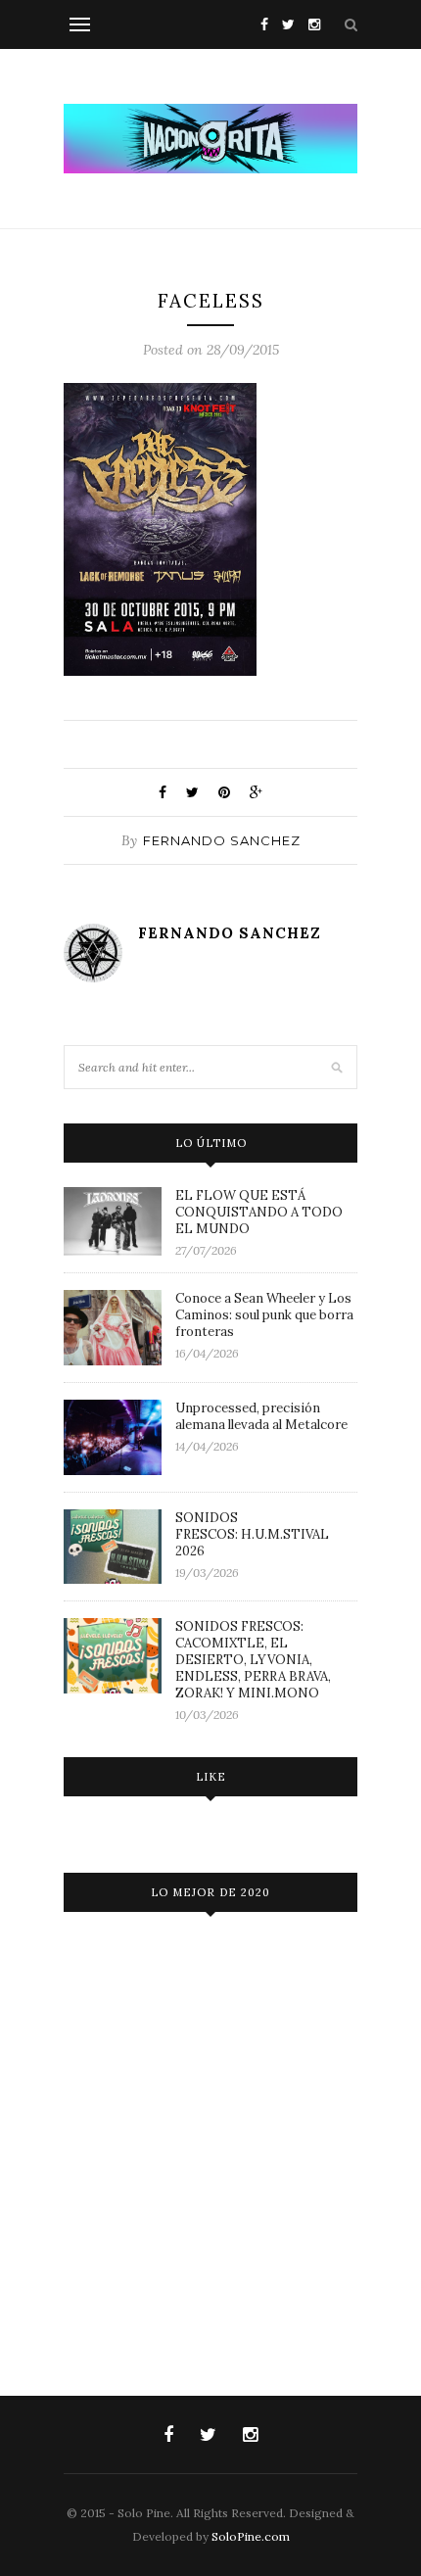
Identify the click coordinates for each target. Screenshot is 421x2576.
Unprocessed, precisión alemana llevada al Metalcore (261, 1416)
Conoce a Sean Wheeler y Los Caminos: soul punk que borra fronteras (264, 1315)
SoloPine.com (251, 2536)
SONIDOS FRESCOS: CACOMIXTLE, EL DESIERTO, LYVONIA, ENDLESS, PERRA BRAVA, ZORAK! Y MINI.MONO (253, 1660)
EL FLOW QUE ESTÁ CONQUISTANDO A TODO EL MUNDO (259, 1212)
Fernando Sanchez (222, 840)
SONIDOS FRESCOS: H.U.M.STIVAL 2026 (252, 1534)
